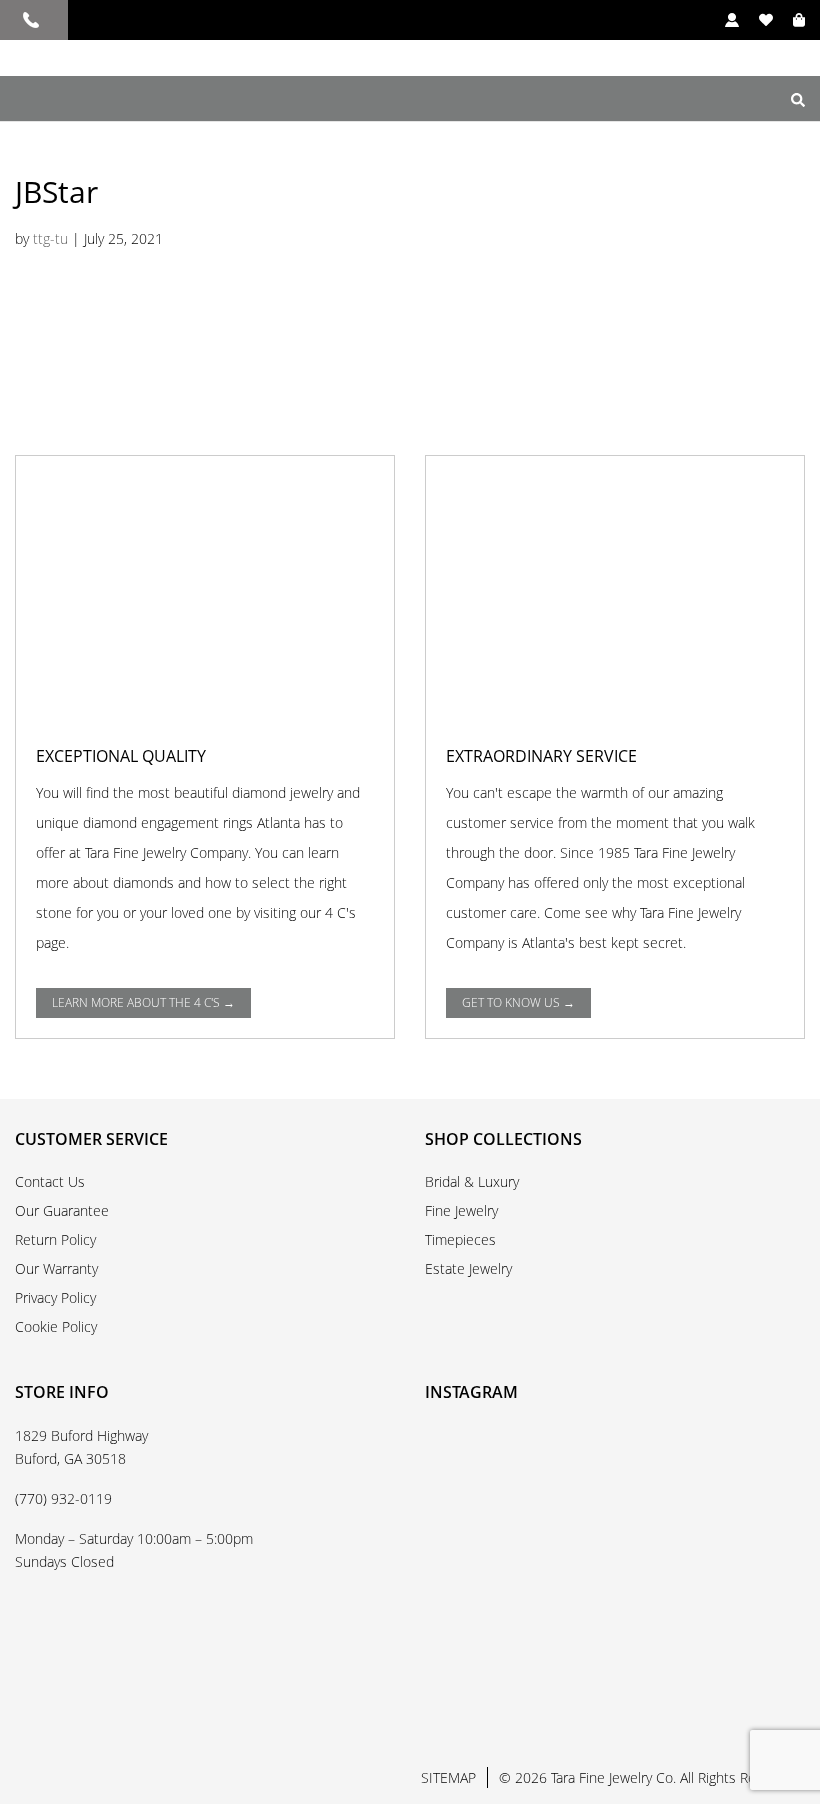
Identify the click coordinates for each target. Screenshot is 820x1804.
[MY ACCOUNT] (722, 20)
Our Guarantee (62, 1210)
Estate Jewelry (468, 1268)
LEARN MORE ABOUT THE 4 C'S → (143, 1002)
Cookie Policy (56, 1326)
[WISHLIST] (756, 20)
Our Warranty (56, 1268)
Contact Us (50, 1181)
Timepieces (460, 1239)
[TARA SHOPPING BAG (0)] (789, 20)
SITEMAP (448, 1777)
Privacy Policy (55, 1297)
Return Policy (55, 1239)
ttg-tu (50, 238)
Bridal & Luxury (472, 1181)
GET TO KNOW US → (518, 1002)
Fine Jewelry (461, 1210)
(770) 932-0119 (63, 1498)
